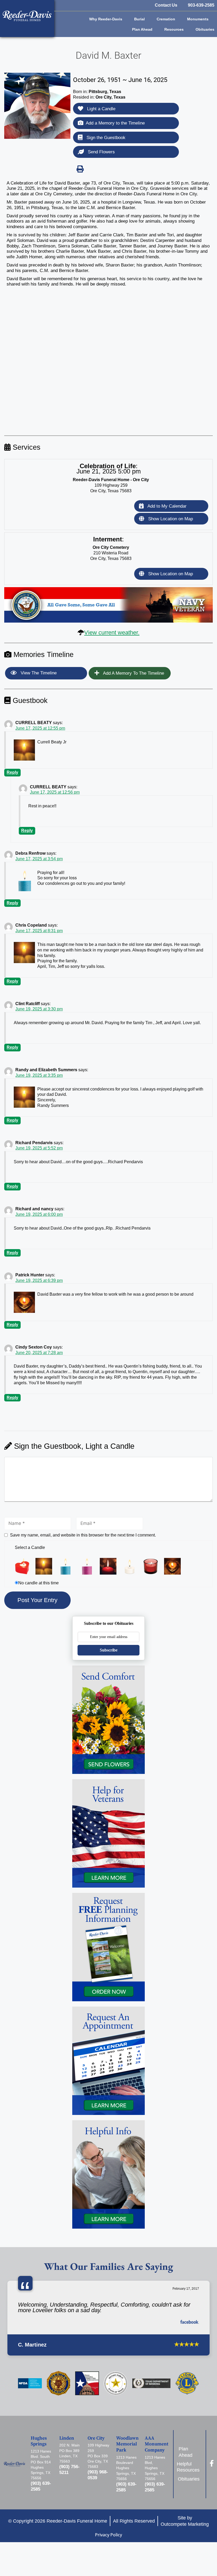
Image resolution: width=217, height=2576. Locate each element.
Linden (67, 2438)
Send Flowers (101, 152)
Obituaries (205, 29)
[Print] (80, 169)
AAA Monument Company (157, 2444)
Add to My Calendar (166, 506)
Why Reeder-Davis (106, 19)
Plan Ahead (142, 29)
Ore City (96, 2438)
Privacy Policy (108, 2535)
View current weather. (112, 632)
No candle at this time (39, 1583)
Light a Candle (101, 109)
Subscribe (109, 1650)
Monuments (198, 19)
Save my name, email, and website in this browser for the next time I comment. (83, 1535)
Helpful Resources (189, 2467)
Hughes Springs (39, 2441)
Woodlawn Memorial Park (127, 2444)
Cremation (166, 19)
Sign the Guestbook (105, 138)
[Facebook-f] (212, 2463)
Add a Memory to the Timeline (115, 123)
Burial (139, 19)
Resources (174, 29)
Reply (12, 772)
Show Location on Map (170, 519)
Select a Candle (30, 1547)
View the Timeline (38, 673)
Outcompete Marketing (185, 2524)
